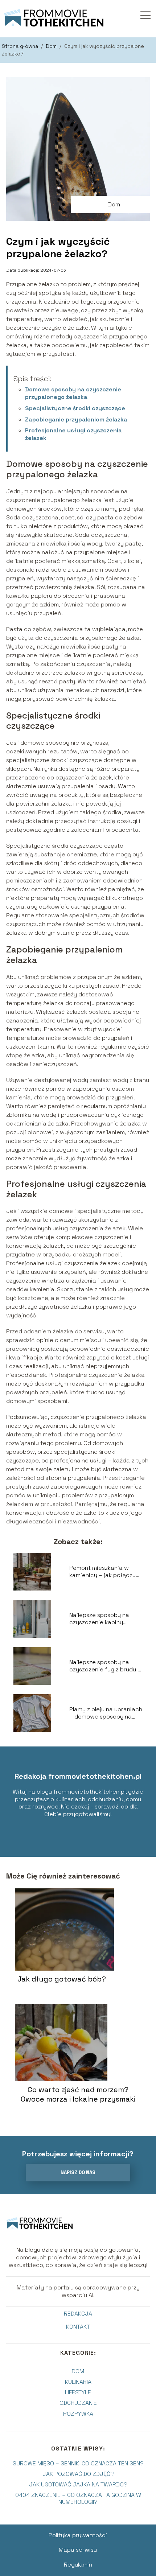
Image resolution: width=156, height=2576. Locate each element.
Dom (52, 46)
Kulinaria (78, 2382)
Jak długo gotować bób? (62, 1979)
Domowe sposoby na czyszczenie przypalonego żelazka (73, 393)
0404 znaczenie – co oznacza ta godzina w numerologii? (78, 2498)
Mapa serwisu (78, 2550)
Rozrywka (78, 2414)
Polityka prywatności (78, 2535)
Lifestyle (78, 2392)
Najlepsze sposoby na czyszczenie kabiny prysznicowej (99, 1619)
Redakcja (78, 2314)
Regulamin (78, 2565)
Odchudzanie (78, 2403)
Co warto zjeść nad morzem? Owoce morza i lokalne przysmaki (78, 2094)
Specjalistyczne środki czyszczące (75, 408)
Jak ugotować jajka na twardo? (78, 2484)
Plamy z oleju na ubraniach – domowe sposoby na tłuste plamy (106, 1713)
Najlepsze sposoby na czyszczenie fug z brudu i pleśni (104, 1666)
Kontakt (78, 2327)
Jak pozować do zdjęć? (78, 2474)
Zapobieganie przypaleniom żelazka (76, 419)
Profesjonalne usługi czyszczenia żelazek (73, 434)
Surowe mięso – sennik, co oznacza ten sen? (78, 2463)
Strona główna (21, 46)
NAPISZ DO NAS (78, 2172)
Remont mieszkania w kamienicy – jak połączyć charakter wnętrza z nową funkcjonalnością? (106, 1572)
